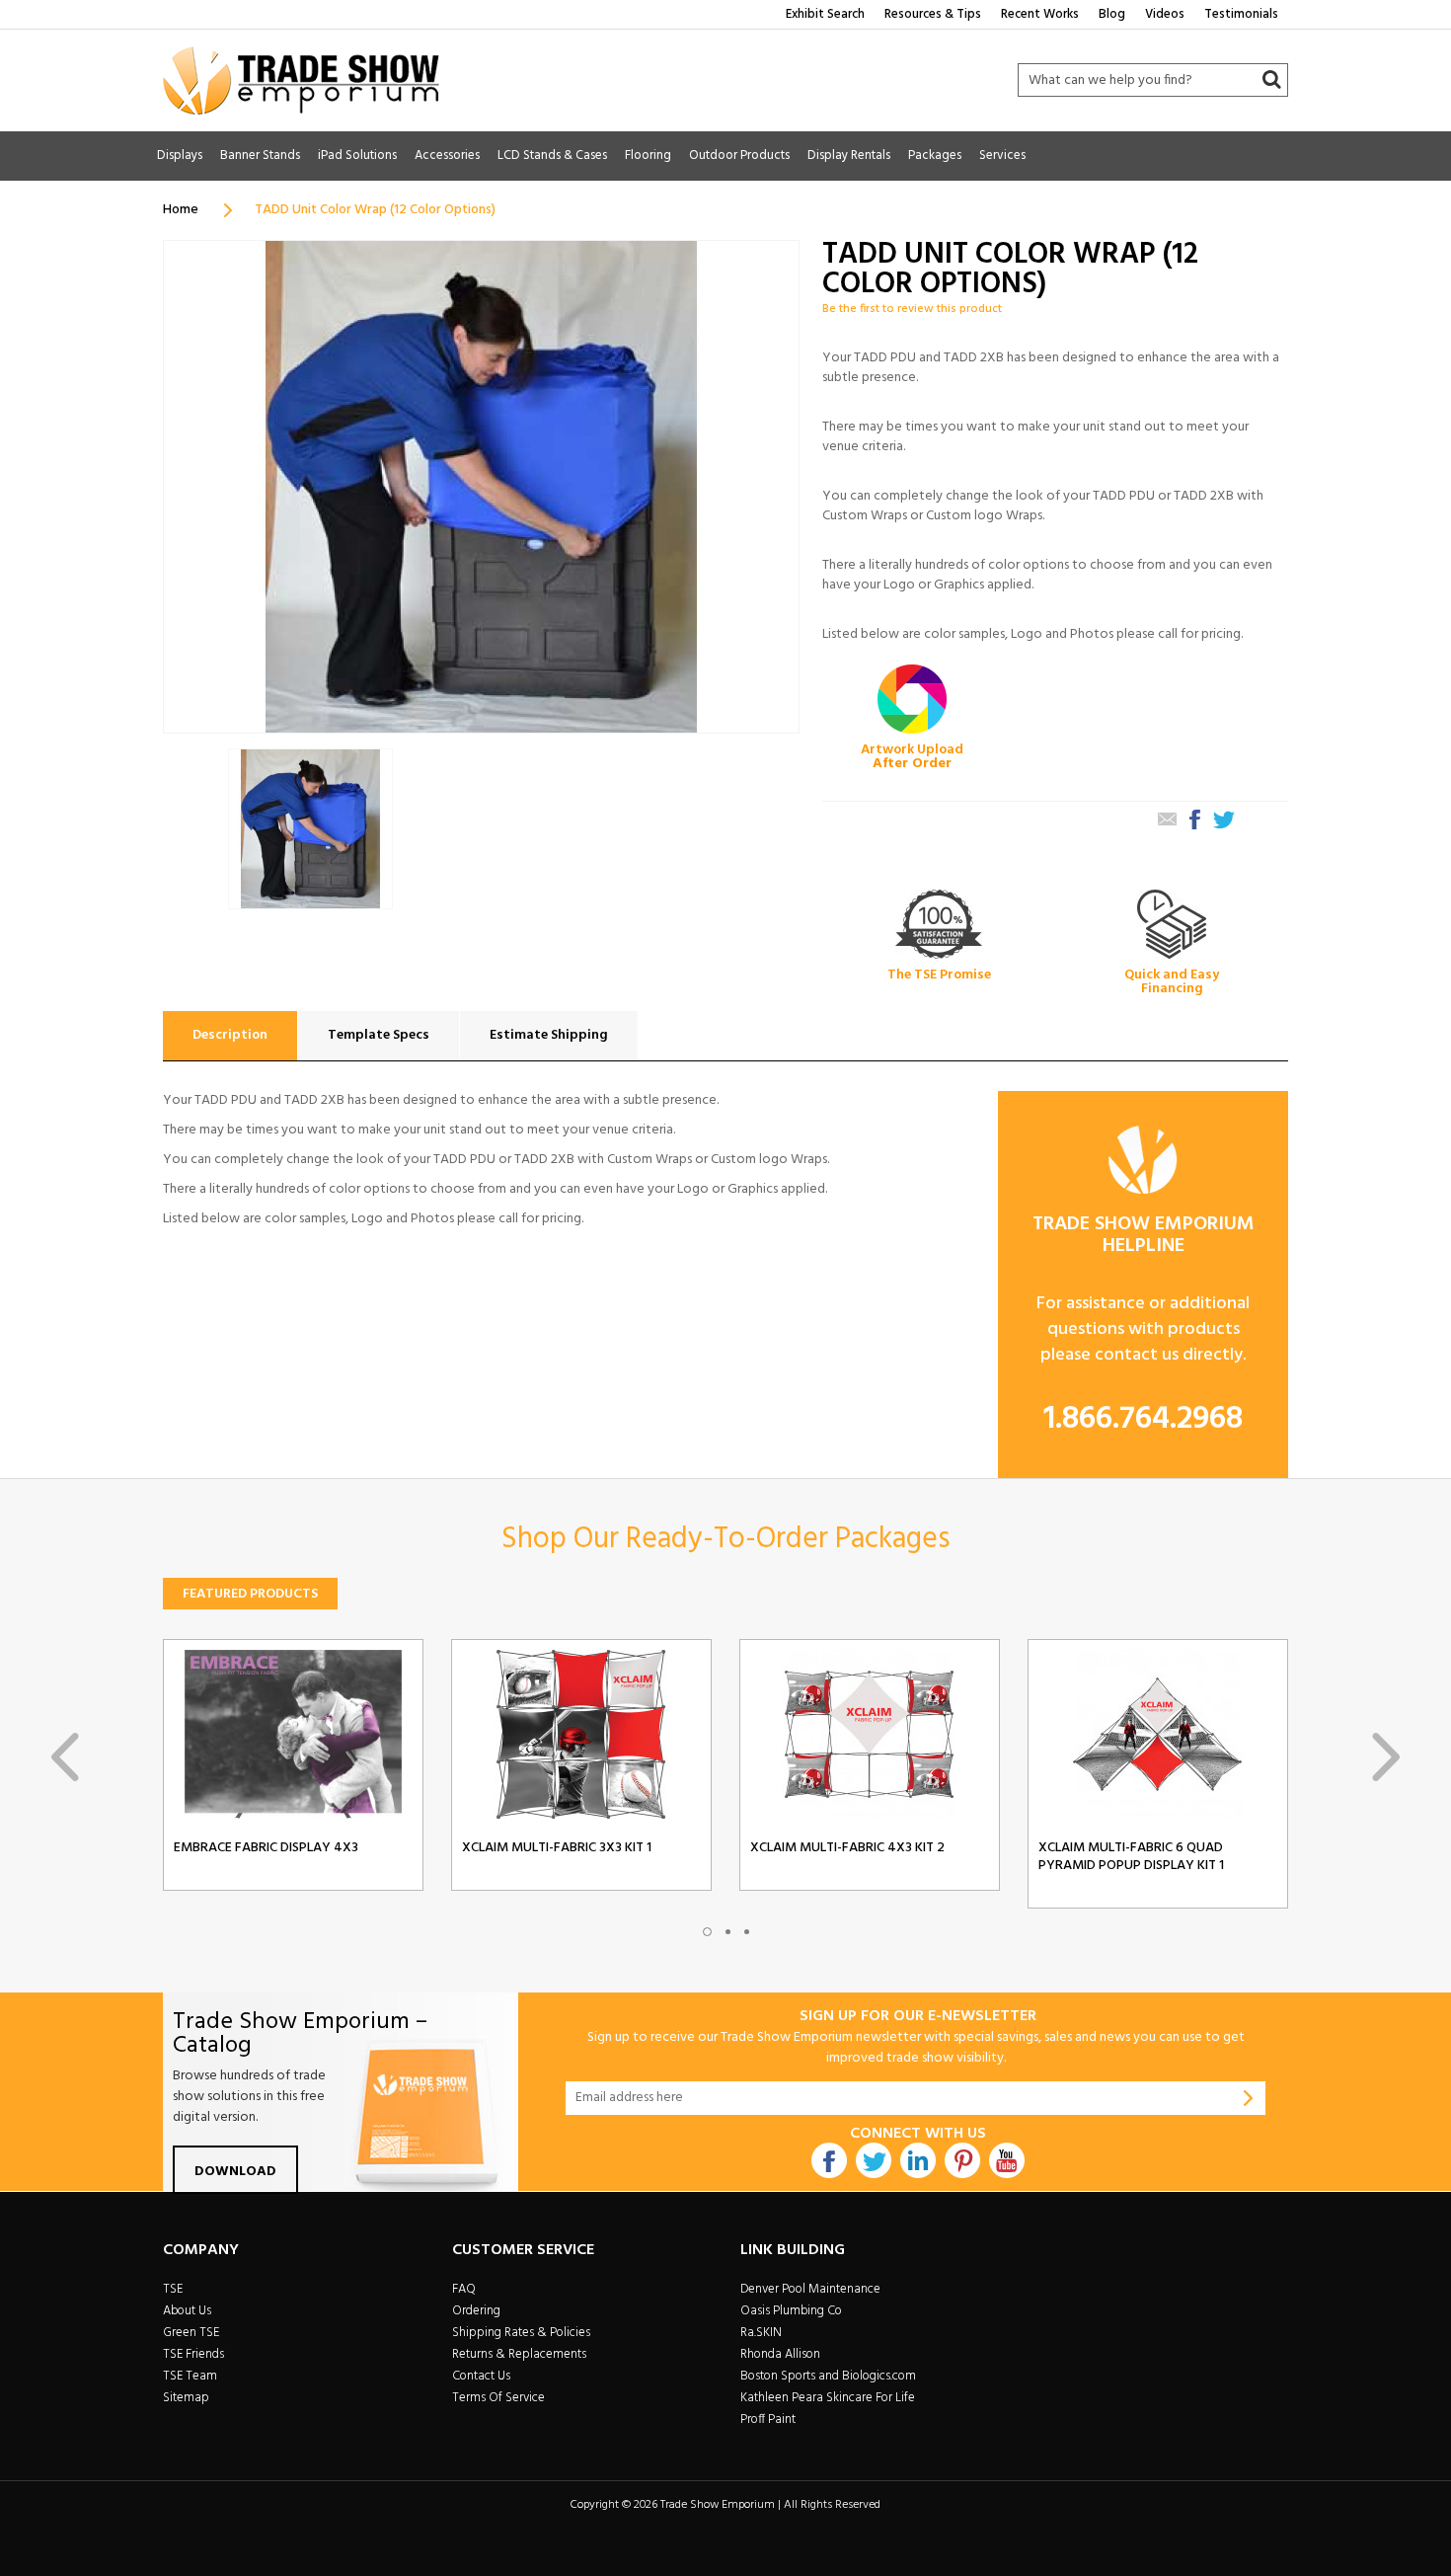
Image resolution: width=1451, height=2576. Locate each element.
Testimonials (1241, 14)
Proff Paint (768, 2420)
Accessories (447, 156)
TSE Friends (193, 2354)
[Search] (1271, 80)
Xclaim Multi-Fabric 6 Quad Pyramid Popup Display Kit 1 (1131, 1857)
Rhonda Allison (780, 2354)
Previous (65, 1757)
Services (1002, 156)
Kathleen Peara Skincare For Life (828, 2398)
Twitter (874, 2160)
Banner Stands (260, 156)
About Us (187, 2311)
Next (1386, 1757)
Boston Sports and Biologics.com (828, 2376)
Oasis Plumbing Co (791, 2311)
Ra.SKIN (761, 2333)
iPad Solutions (357, 156)
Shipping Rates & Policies (521, 2333)
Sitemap (186, 2398)
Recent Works (1040, 14)
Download (235, 2172)
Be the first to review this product (912, 309)
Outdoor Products (739, 156)
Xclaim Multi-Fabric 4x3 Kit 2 (847, 1848)
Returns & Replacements (519, 2354)
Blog (1112, 14)
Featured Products (250, 1594)
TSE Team (190, 2376)
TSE (173, 2289)
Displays (180, 156)
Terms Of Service (498, 2398)
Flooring (648, 156)
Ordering (476, 2311)
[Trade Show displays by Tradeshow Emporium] (301, 80)
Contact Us (481, 2376)
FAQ (464, 2289)
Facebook (829, 2160)
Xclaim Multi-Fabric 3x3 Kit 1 (557, 1848)
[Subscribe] (1249, 2098)
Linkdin (918, 2160)
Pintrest (962, 2160)
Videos (1165, 14)
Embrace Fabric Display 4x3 (266, 1848)
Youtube (1007, 2160)
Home (181, 210)
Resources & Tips (933, 14)
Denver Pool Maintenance (810, 2289)
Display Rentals (849, 156)
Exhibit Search (825, 14)
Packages (935, 156)
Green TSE (191, 2333)
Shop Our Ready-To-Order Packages (725, 1539)
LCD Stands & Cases (552, 156)
